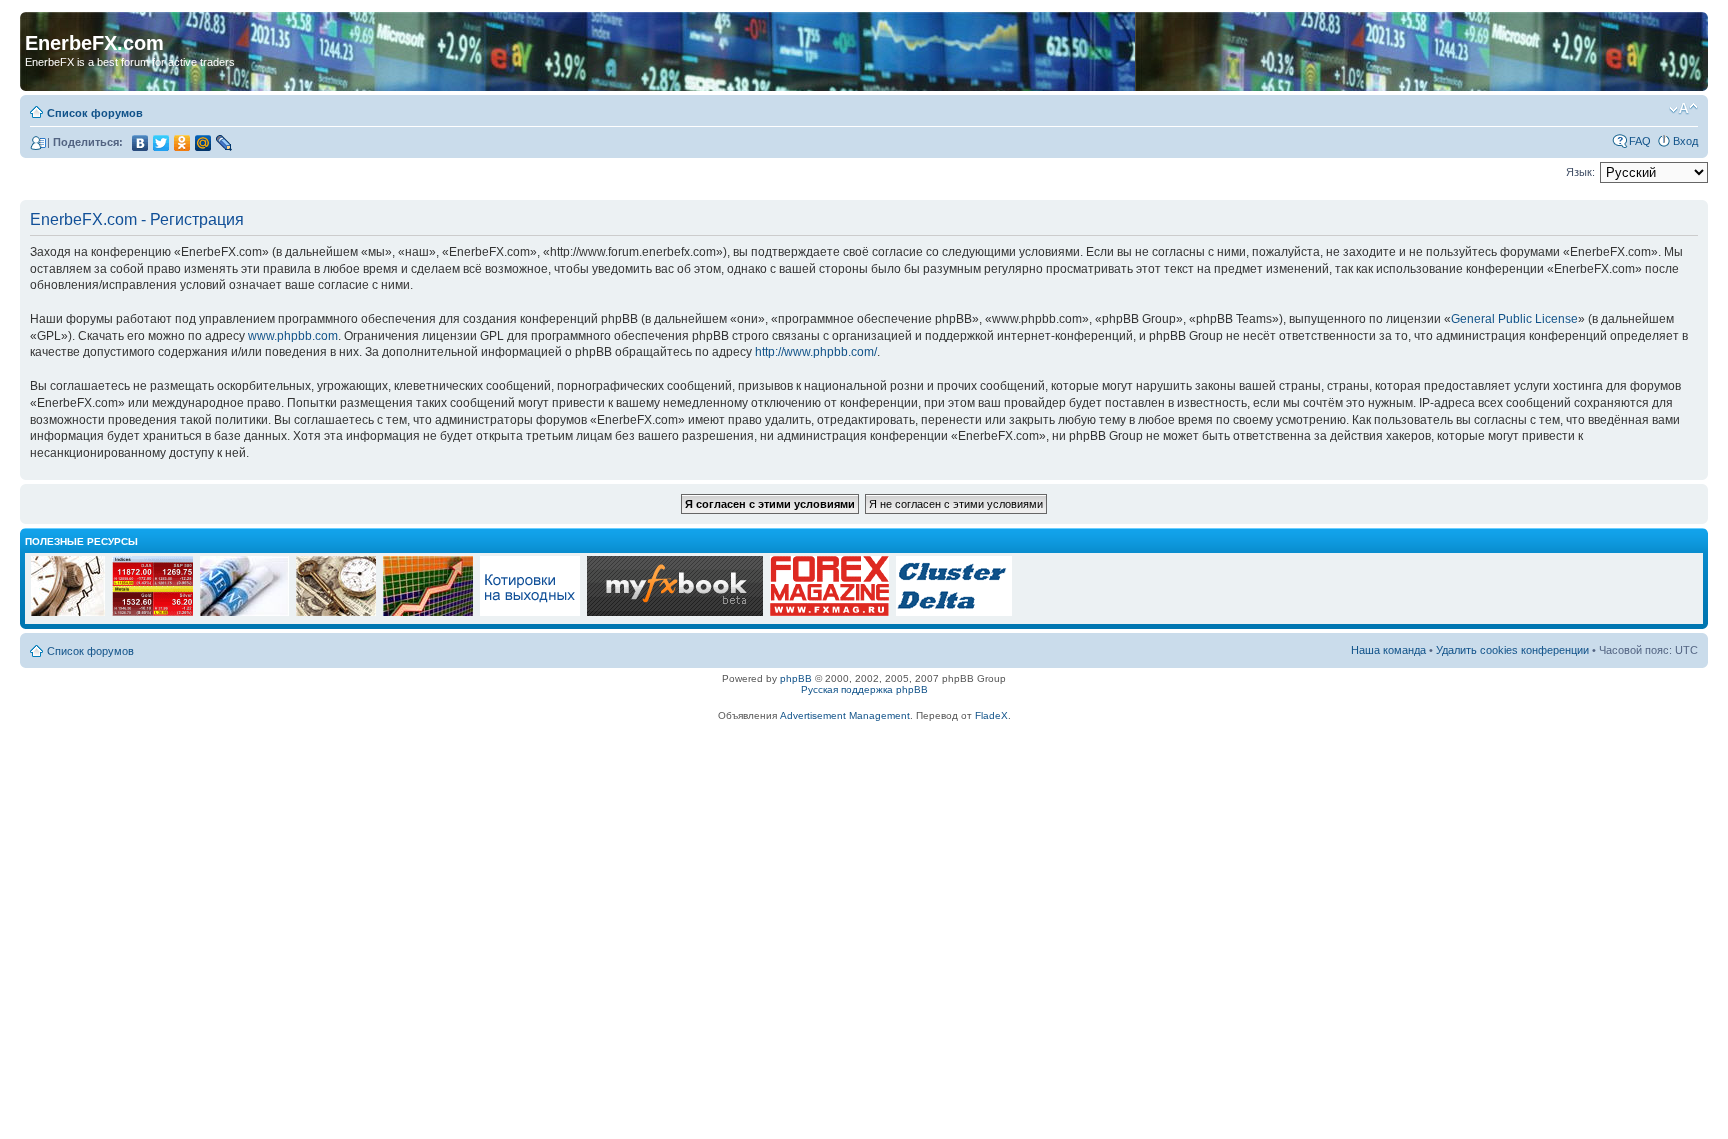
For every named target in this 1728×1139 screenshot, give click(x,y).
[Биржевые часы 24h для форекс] (68, 613)
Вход (1685, 141)
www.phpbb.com (293, 336)
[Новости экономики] (244, 613)
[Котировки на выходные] (530, 613)
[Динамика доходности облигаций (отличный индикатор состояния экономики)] (336, 613)
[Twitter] (161, 143)
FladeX (991, 715)
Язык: (1580, 172)
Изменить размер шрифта (1683, 109)
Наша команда (1388, 650)
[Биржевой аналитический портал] (954, 613)
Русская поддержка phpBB (864, 689)
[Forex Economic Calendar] (675, 613)
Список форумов (95, 113)
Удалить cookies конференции (1512, 650)
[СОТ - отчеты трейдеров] (428, 613)
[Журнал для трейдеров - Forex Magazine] (829, 613)
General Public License (1514, 319)
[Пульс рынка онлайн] (152, 613)
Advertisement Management (845, 715)
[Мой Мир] (203, 143)
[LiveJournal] (224, 143)
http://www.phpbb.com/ (816, 352)
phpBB (796, 678)
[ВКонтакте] (140, 143)
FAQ (1640, 141)
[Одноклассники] (182, 143)
